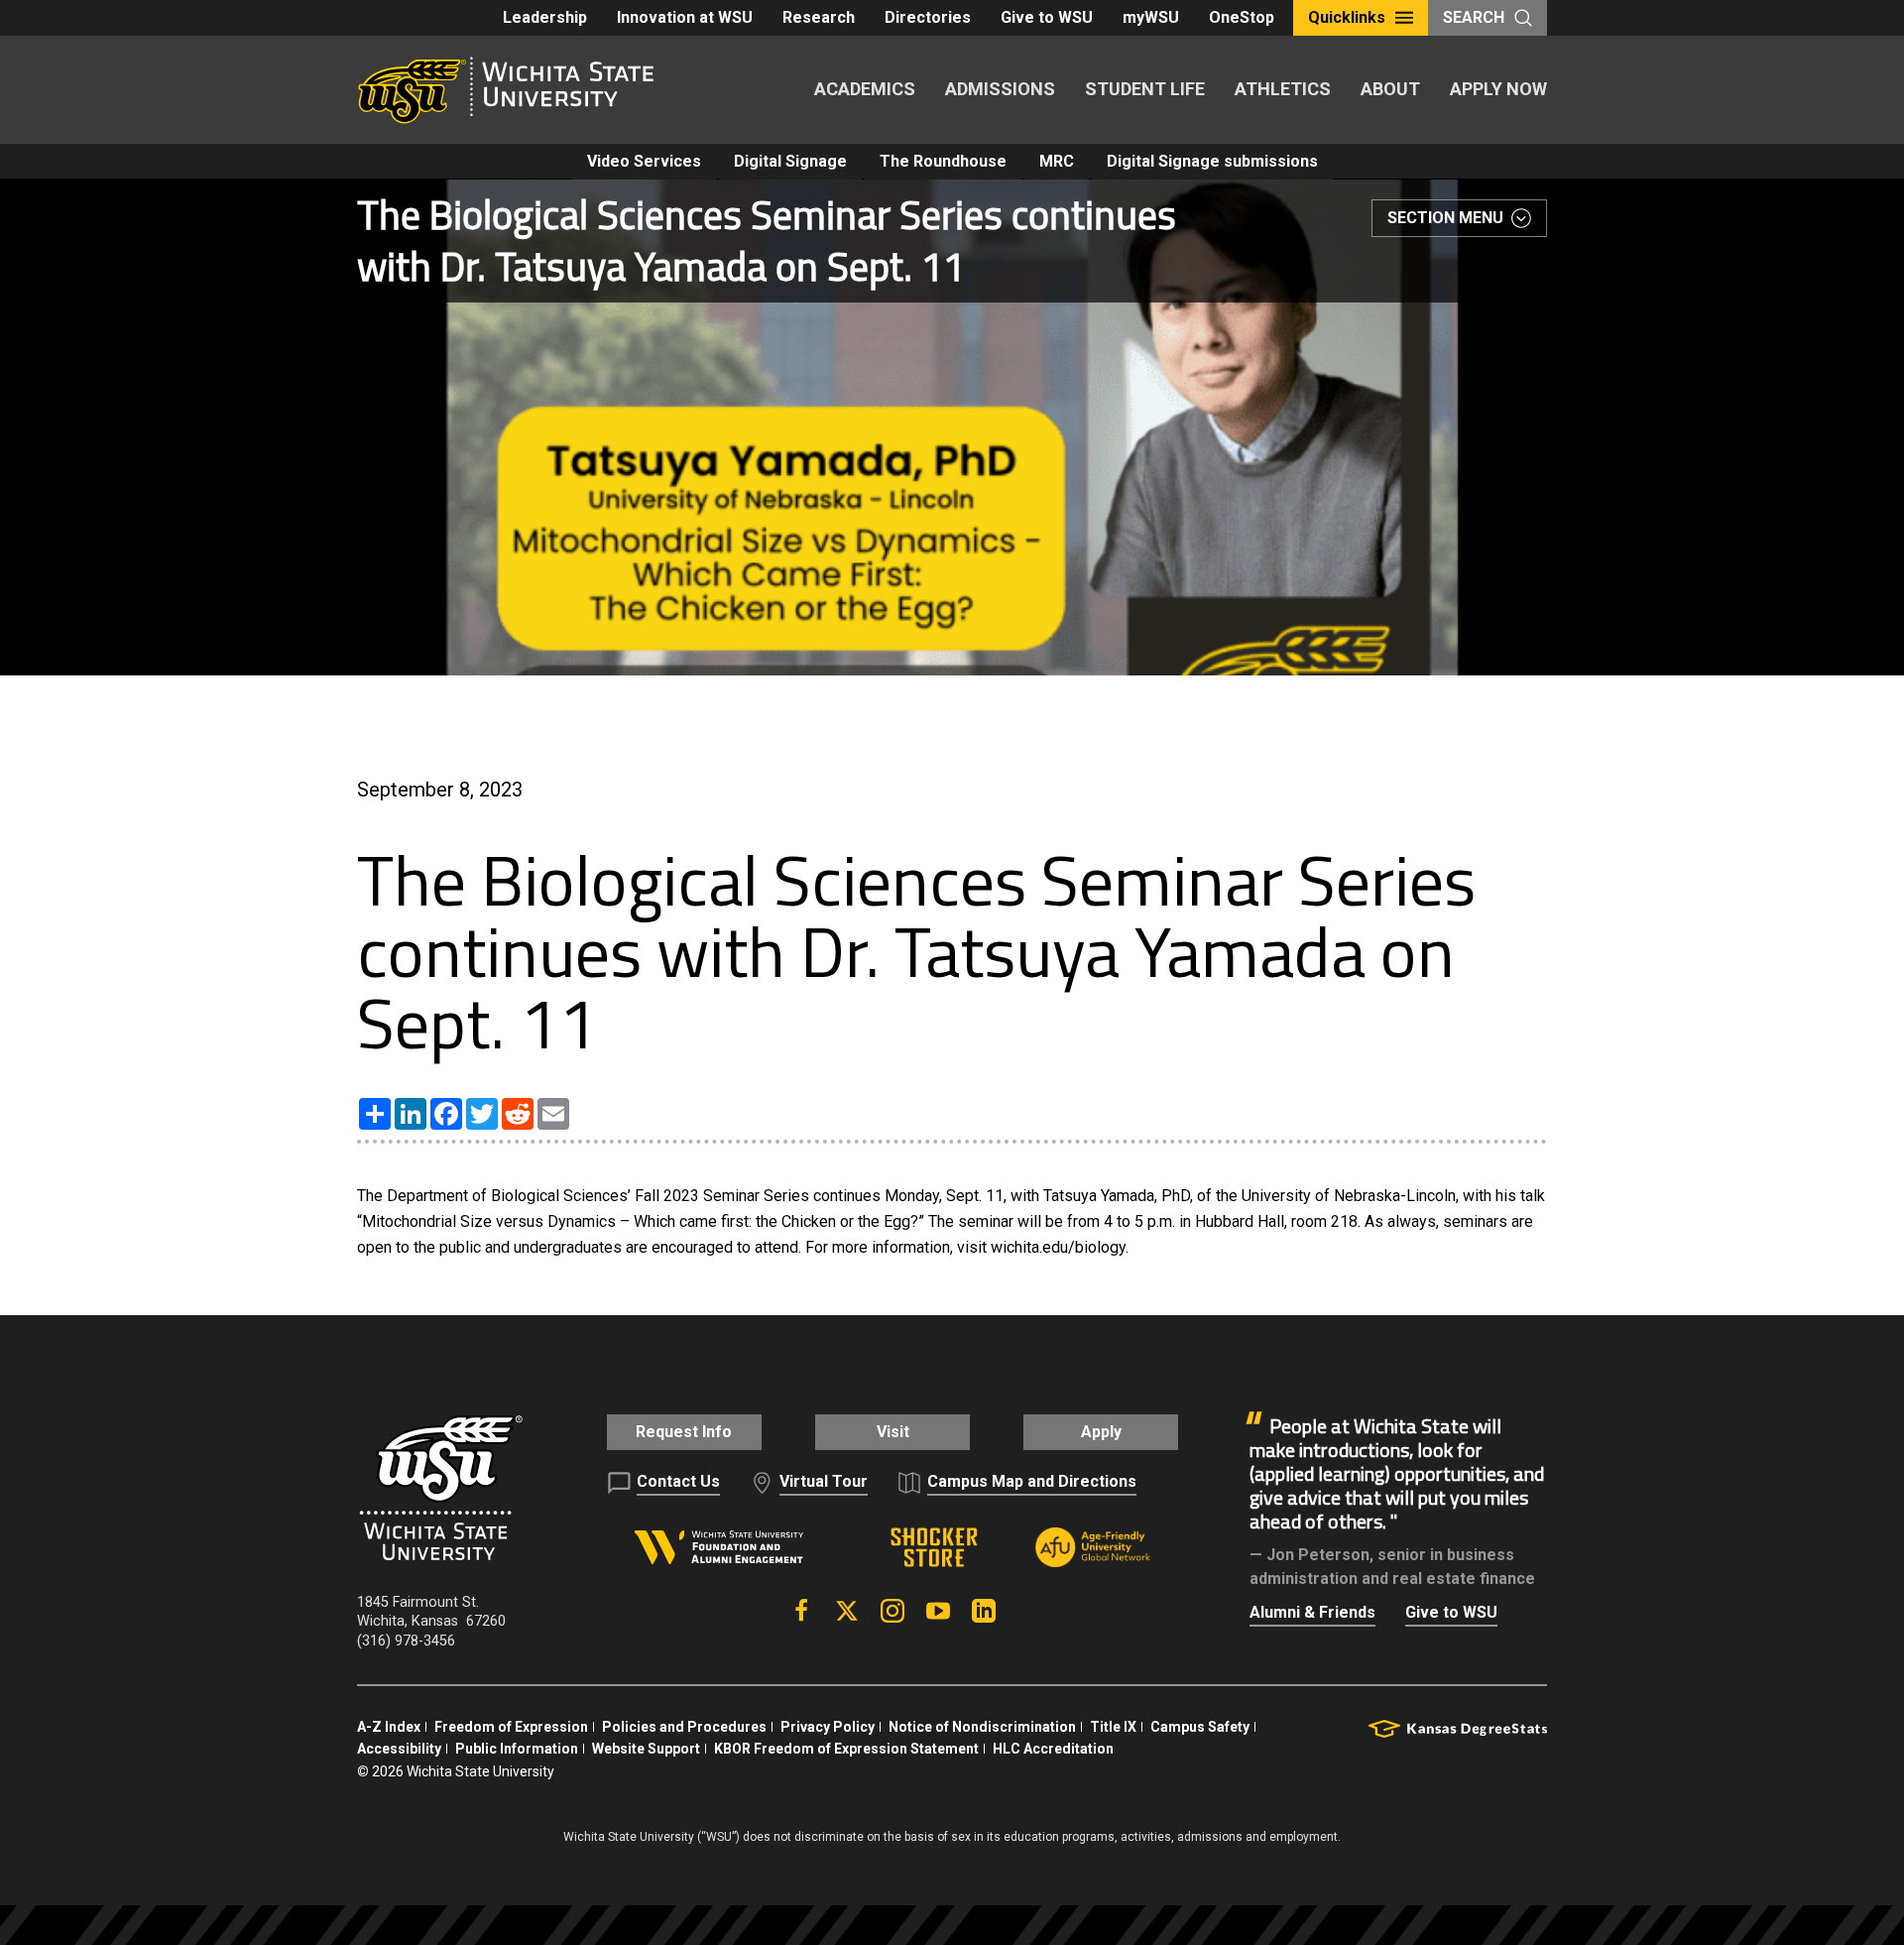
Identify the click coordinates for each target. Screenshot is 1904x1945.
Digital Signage (790, 161)
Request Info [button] (684, 1432)
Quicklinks (1347, 17)
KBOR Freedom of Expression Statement (846, 1749)
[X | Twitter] (847, 1611)
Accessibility (399, 1749)
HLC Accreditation (1053, 1749)
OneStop (1242, 17)
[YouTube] (938, 1611)
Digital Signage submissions (1212, 161)
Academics (865, 89)
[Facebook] (801, 1611)
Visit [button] (893, 1432)
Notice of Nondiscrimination (982, 1727)
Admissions (1000, 89)
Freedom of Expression (511, 1727)
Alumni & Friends (1312, 1612)
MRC (1057, 161)
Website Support (646, 1749)
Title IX (1113, 1727)
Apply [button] (1101, 1432)
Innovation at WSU (685, 17)
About (1390, 89)
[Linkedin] (984, 1611)
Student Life (1145, 89)
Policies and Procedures (684, 1727)
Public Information (517, 1749)
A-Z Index (389, 1727)
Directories (928, 17)
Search (1474, 17)
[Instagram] (892, 1611)
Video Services (644, 161)
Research (819, 17)
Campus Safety (1200, 1727)
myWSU (1151, 17)
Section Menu (1445, 218)
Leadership (545, 17)
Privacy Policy (828, 1727)
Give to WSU (1047, 17)
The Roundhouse (943, 161)
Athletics (1283, 89)
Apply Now (1498, 89)
